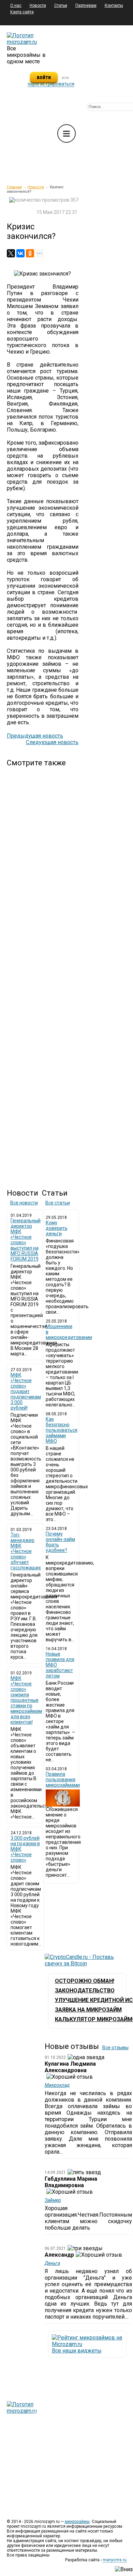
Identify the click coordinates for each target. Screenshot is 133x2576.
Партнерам (86, 5)
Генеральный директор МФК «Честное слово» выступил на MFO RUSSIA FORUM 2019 (26, 1240)
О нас (16, 5)
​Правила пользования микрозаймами (63, 1780)
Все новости (24, 1203)
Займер (53, 2200)
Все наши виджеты (77, 2351)
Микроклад (57, 2085)
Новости (38, 5)
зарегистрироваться (51, 84)
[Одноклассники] (30, 253)
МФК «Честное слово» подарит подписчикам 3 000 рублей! (26, 1391)
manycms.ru (115, 2560)
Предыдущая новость (35, 736)
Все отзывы (115, 2048)
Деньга (52, 2263)
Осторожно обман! (85, 1981)
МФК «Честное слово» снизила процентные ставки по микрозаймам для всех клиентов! (26, 1700)
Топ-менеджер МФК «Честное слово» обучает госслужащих (26, 1551)
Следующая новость (52, 742)
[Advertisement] (43, 972)
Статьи (61, 5)
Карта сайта (22, 12)
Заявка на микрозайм (88, 2010)
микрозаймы (77, 2522)
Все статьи (58, 1203)
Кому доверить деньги (57, 1228)
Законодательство (85, 1991)
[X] (11, 253)
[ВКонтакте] (20, 253)
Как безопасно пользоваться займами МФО (62, 1430)
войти (44, 77)
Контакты (114, 5)
